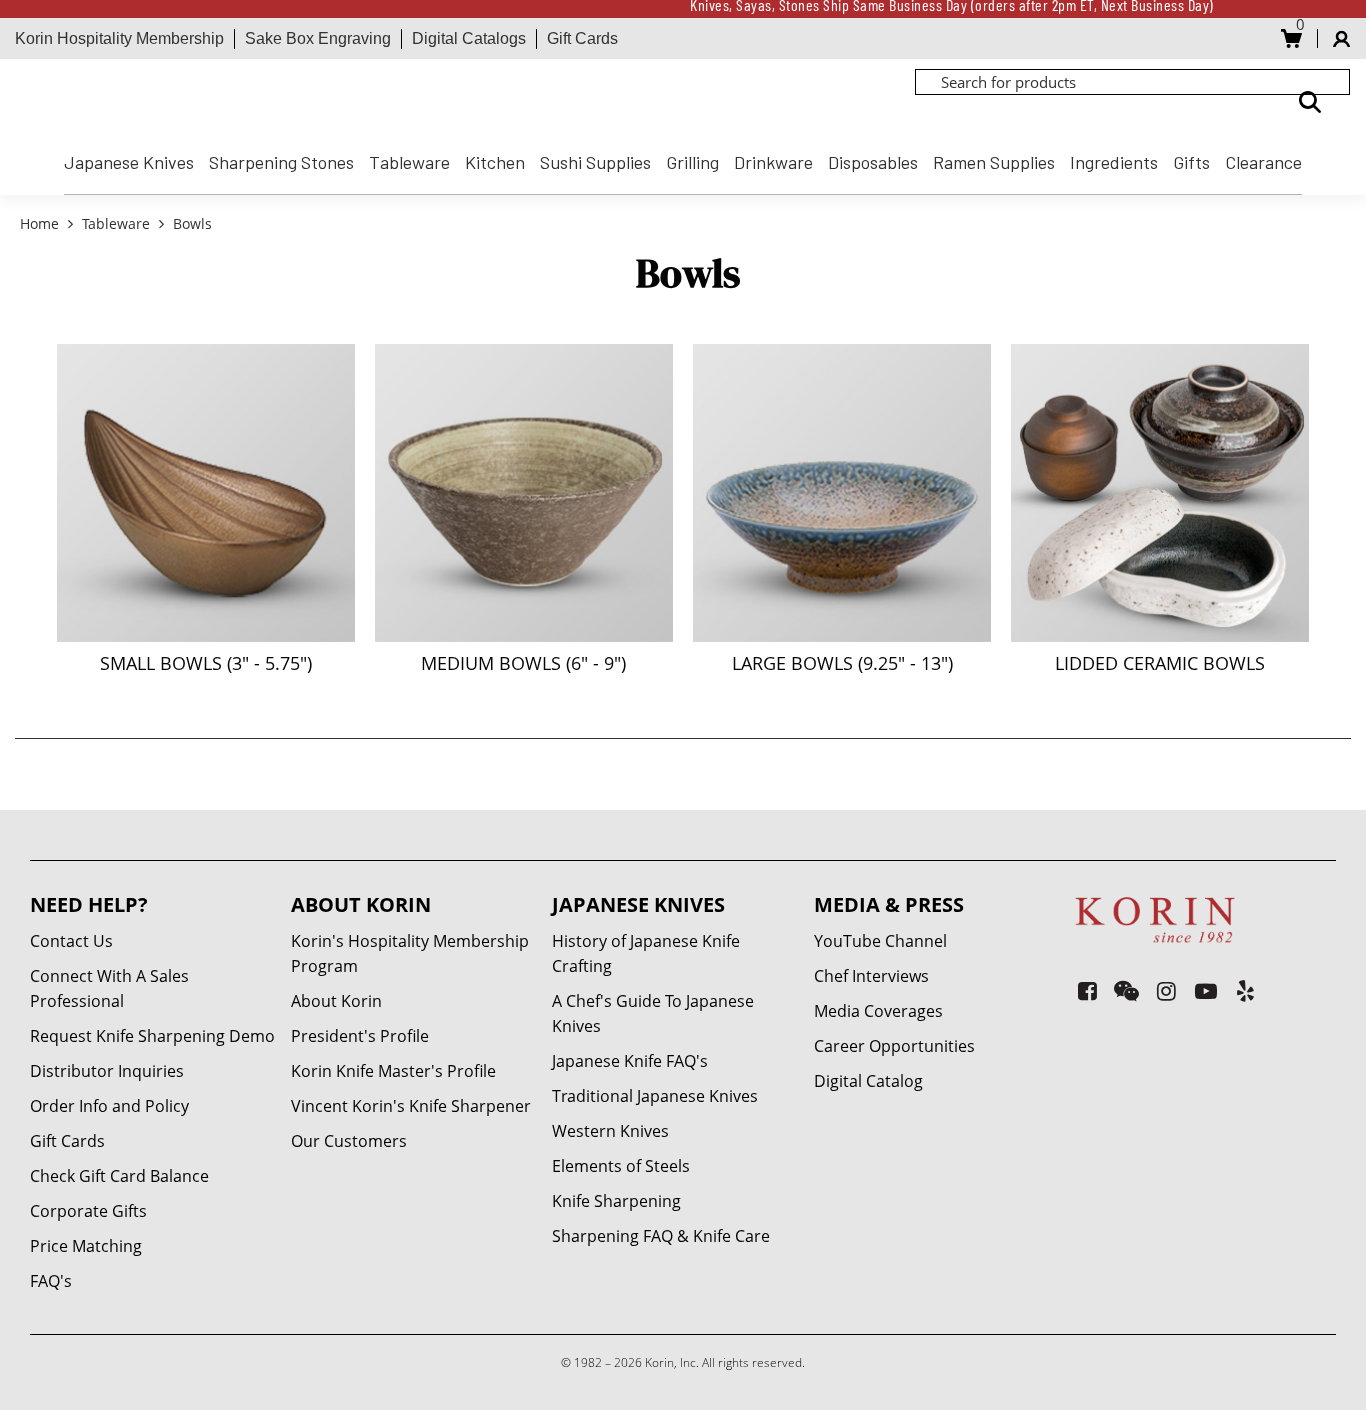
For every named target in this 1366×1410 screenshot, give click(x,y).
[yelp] (1245, 990)
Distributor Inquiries (107, 1071)
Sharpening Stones (281, 162)
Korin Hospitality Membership (119, 38)
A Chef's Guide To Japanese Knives (653, 1013)
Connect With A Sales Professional (109, 988)
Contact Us (71, 941)
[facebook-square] (1087, 990)
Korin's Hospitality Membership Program (410, 953)
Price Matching (86, 1246)
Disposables (873, 162)
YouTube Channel (880, 941)
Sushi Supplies (595, 162)
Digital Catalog (868, 1081)
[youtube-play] (1205, 990)
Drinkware (773, 162)
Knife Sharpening (616, 1201)
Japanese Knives (129, 162)
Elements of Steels (621, 1166)
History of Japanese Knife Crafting (646, 953)
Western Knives (610, 1131)
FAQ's (51, 1281)
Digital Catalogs (469, 38)
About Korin (336, 1001)
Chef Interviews (871, 976)
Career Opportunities (894, 1046)
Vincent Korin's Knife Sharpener (411, 1106)
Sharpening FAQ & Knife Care (661, 1236)
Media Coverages (878, 1011)
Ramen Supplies (994, 162)
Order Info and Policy (109, 1106)
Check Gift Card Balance (119, 1176)
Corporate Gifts (88, 1211)
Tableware (409, 162)
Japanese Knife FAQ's (630, 1061)
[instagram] (1166, 990)
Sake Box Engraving (318, 38)
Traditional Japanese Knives (655, 1096)
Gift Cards (582, 38)
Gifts (1191, 162)
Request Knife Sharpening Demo (152, 1036)
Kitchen (495, 162)
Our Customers (349, 1141)
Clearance (1263, 162)
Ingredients (1114, 162)
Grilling (692, 162)
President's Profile (360, 1036)
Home (41, 223)
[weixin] (1126, 990)
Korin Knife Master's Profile (393, 1071)
